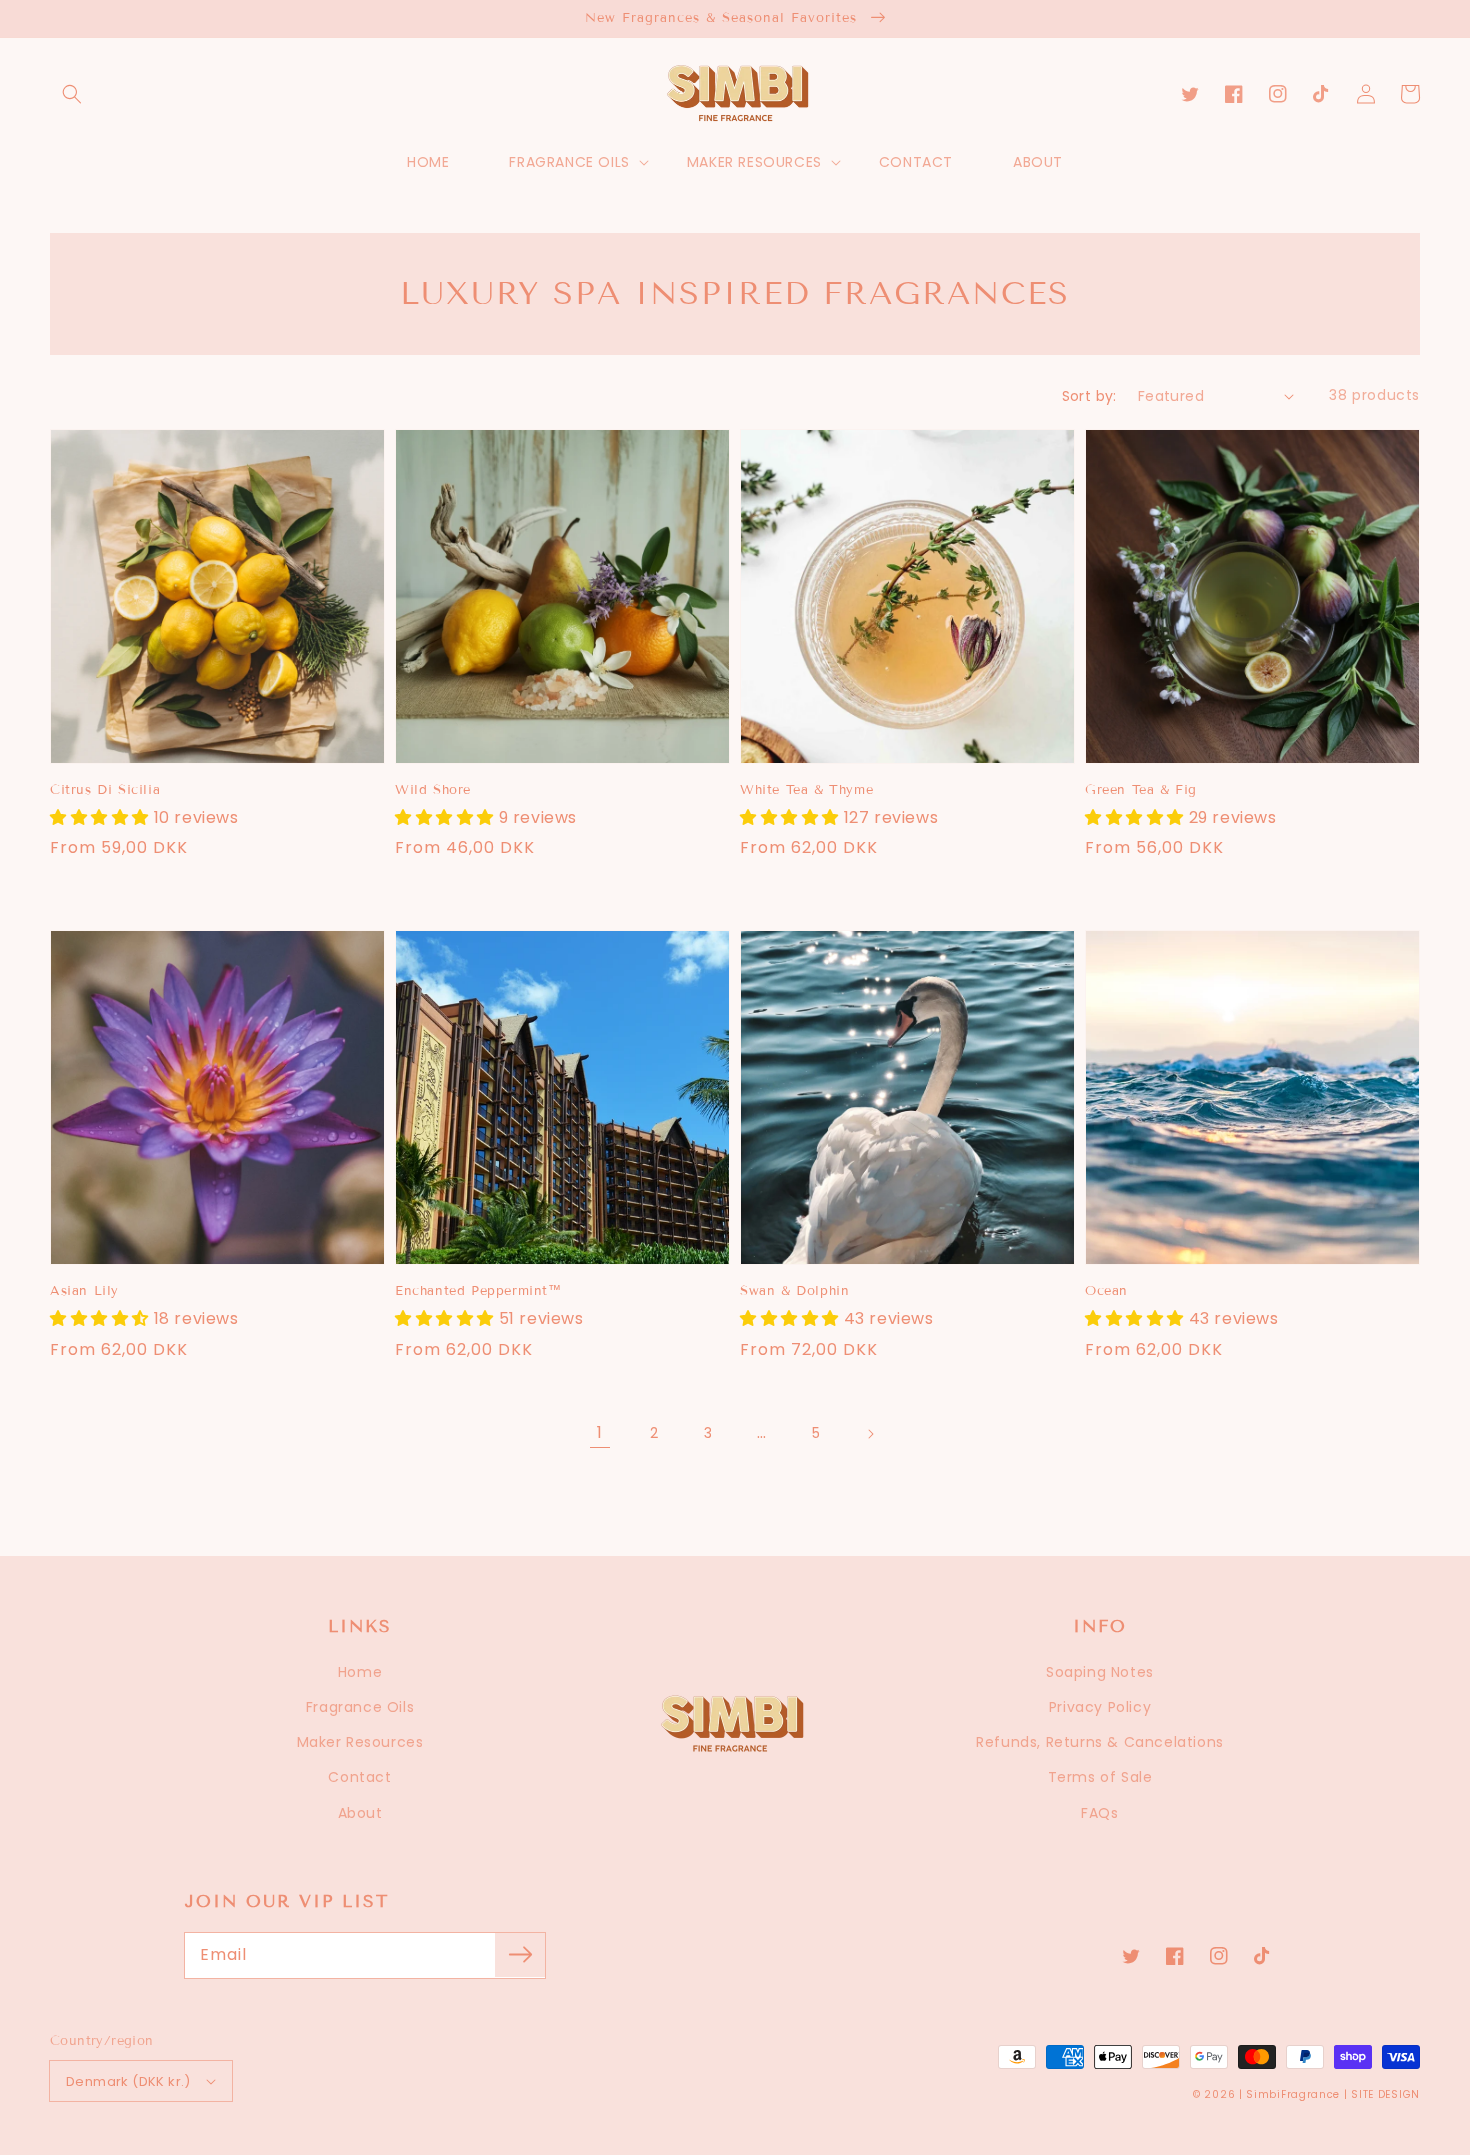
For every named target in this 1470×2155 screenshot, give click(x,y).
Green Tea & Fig (1141, 790)
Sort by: (1089, 396)
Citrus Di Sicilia (105, 790)
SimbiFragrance (1293, 2094)
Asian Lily (84, 1291)
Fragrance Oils (360, 1707)
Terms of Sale (1100, 1777)
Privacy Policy (1100, 1707)
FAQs (1099, 1813)
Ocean (1106, 1291)
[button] (72, 94)
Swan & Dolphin (794, 1291)
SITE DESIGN (1385, 2094)
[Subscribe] (520, 1955)
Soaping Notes (1100, 1672)
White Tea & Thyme (806, 790)
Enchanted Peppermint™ (478, 1291)
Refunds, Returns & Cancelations (1100, 1742)
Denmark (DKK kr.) (128, 2081)
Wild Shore (433, 790)
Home (360, 1672)
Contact (359, 1777)
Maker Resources (360, 1742)
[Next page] (870, 1434)
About (360, 1813)
